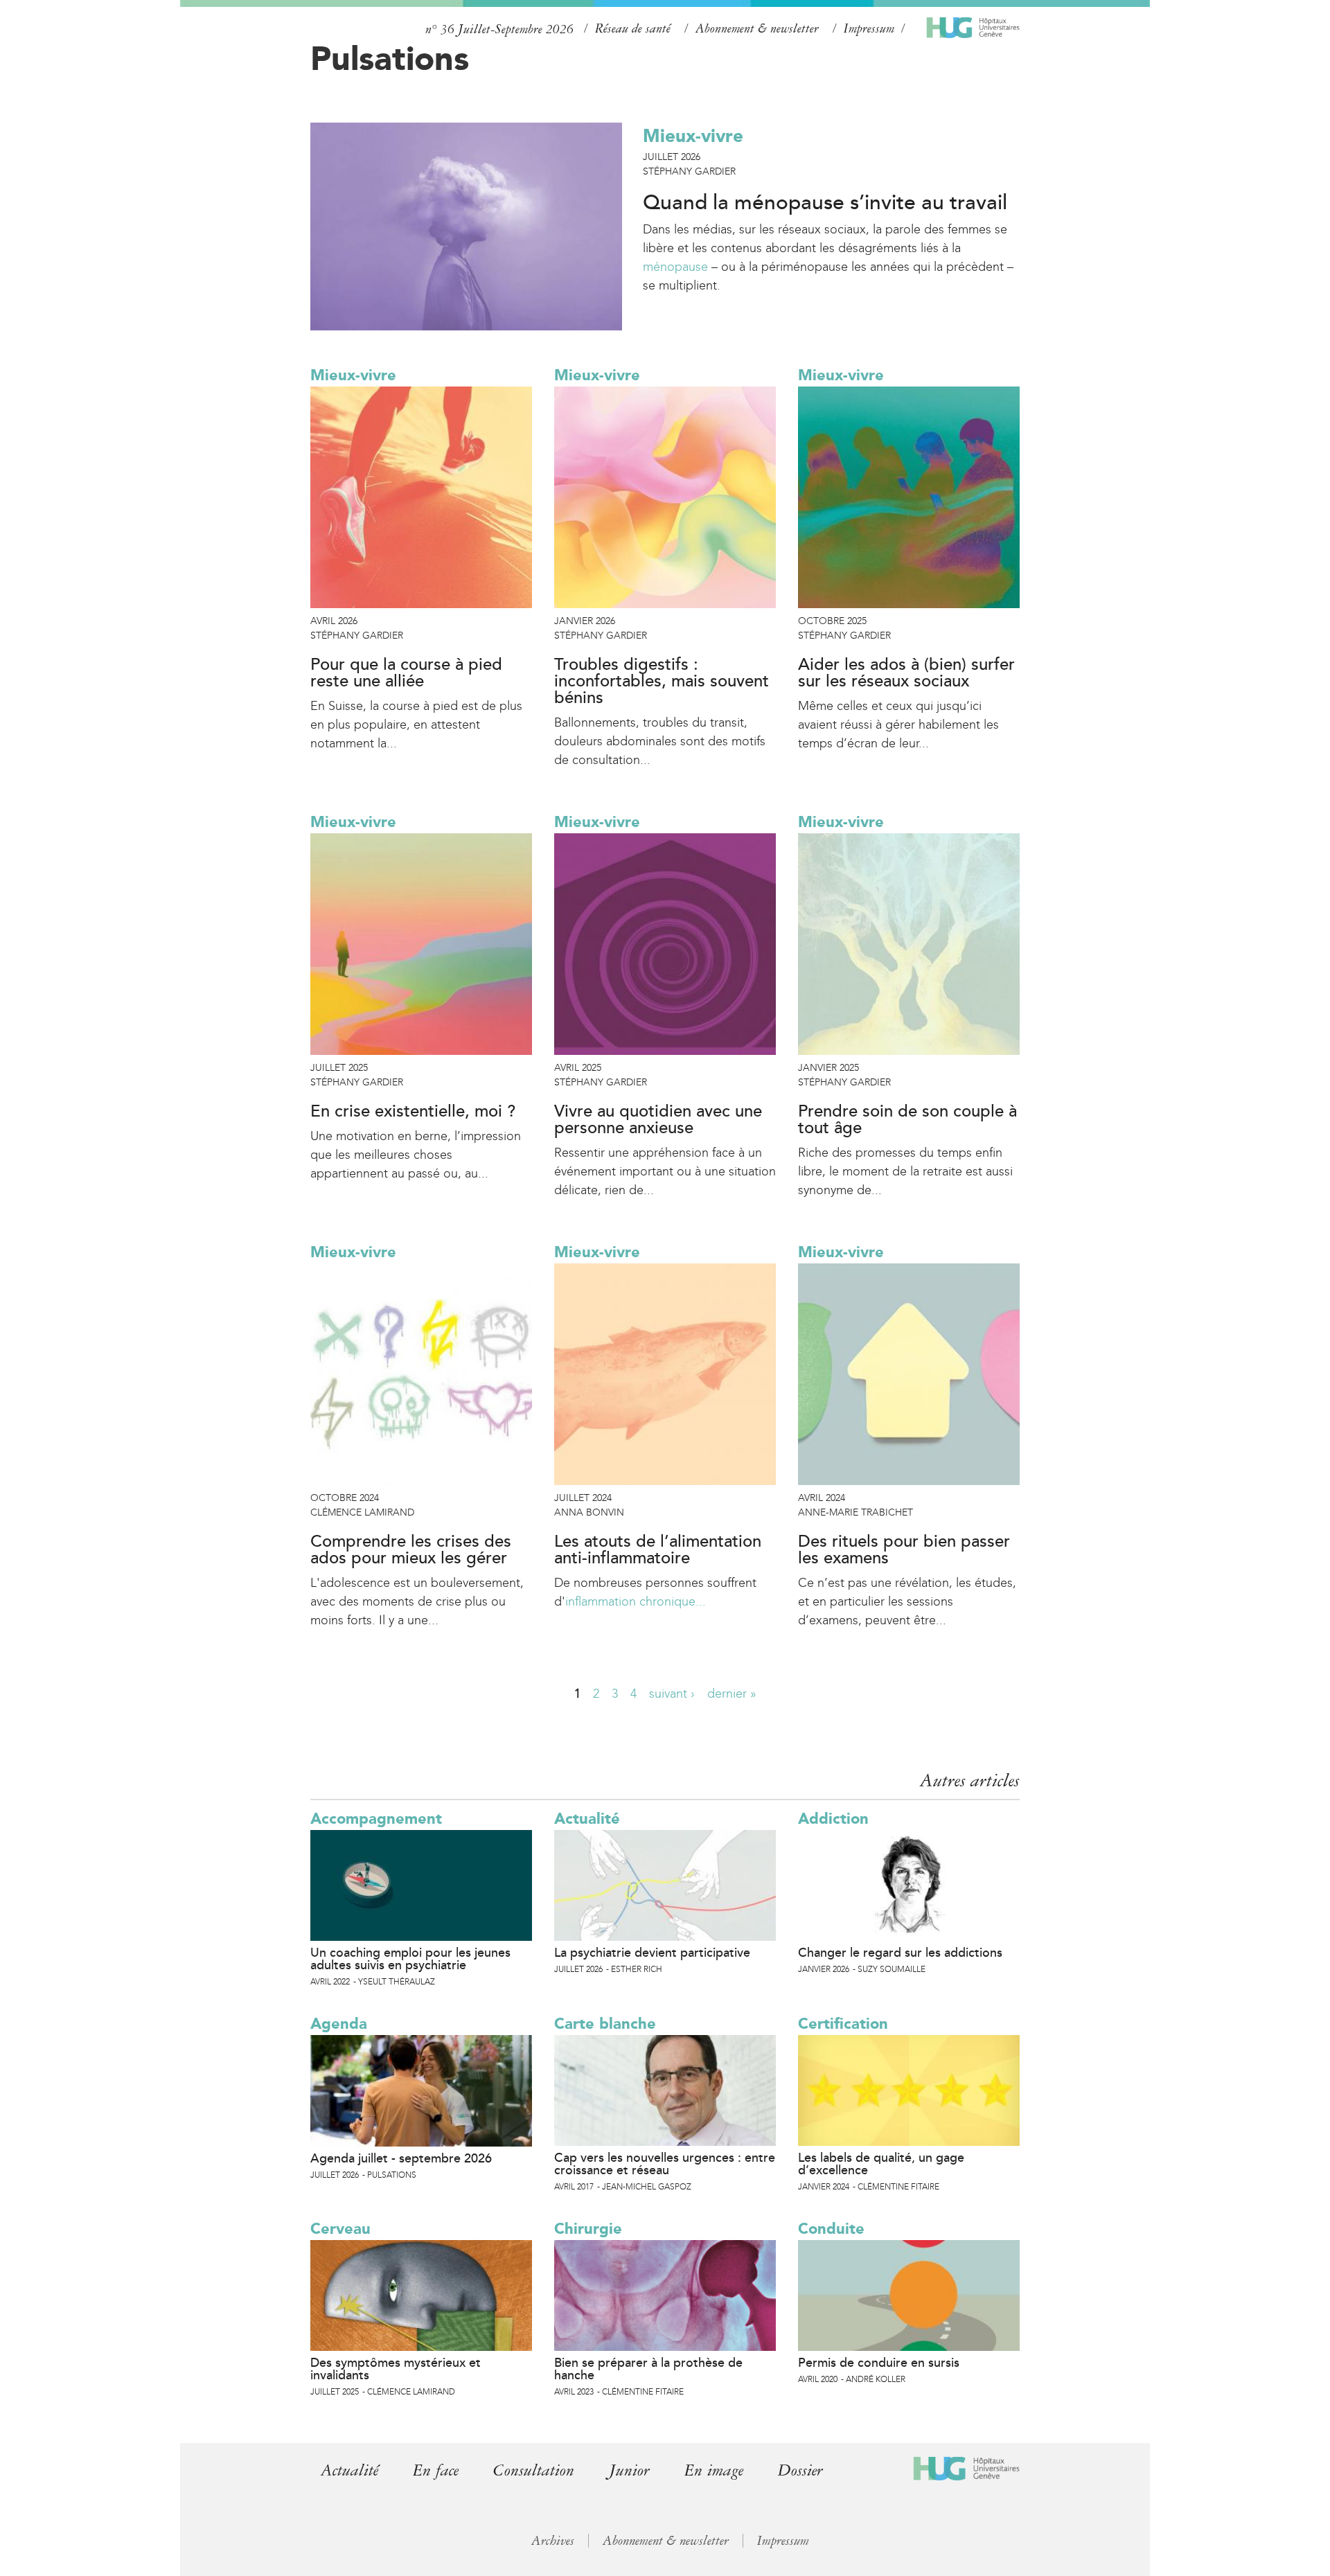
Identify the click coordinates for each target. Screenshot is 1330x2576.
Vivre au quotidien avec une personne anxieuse (658, 1120)
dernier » (732, 1694)
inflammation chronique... (636, 1601)
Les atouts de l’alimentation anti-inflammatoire (658, 1550)
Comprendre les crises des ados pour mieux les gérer (411, 1550)
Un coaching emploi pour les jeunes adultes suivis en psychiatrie (410, 1959)
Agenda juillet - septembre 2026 (401, 2158)
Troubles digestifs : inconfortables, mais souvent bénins (662, 682)
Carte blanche (605, 2024)
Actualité (587, 1819)
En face (436, 2470)
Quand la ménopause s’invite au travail (825, 203)
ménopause (675, 267)
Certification (843, 2024)
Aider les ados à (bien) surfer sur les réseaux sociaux (906, 673)
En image (714, 2470)
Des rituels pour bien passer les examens (904, 1550)
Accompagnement (376, 1819)
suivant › (672, 1694)
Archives (553, 2541)
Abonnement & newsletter (757, 28)
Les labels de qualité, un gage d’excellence (881, 2164)
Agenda (339, 2024)
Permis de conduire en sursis (879, 2363)
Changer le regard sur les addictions (900, 1953)
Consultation (534, 2470)
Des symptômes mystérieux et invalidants (396, 2369)
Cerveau (340, 2229)
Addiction (833, 1819)
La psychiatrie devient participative (652, 1953)
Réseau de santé (633, 28)
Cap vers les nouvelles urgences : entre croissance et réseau (665, 2164)
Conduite (831, 2229)
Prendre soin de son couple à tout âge (907, 1120)
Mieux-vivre (693, 136)
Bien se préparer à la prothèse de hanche (648, 2369)
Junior (629, 2470)
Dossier (800, 2470)
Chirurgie (588, 2229)
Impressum (869, 28)
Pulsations (390, 58)
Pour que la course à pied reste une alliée (406, 673)
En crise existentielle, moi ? (413, 1112)
